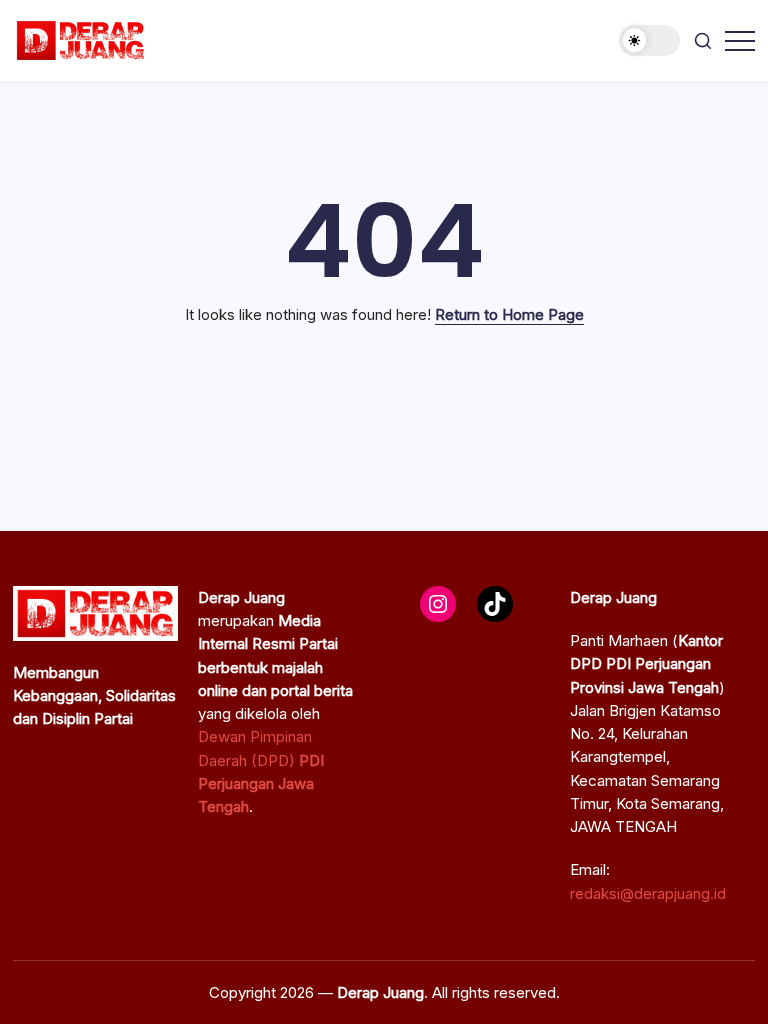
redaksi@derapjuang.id (648, 893)
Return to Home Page (509, 314)
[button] (649, 40)
